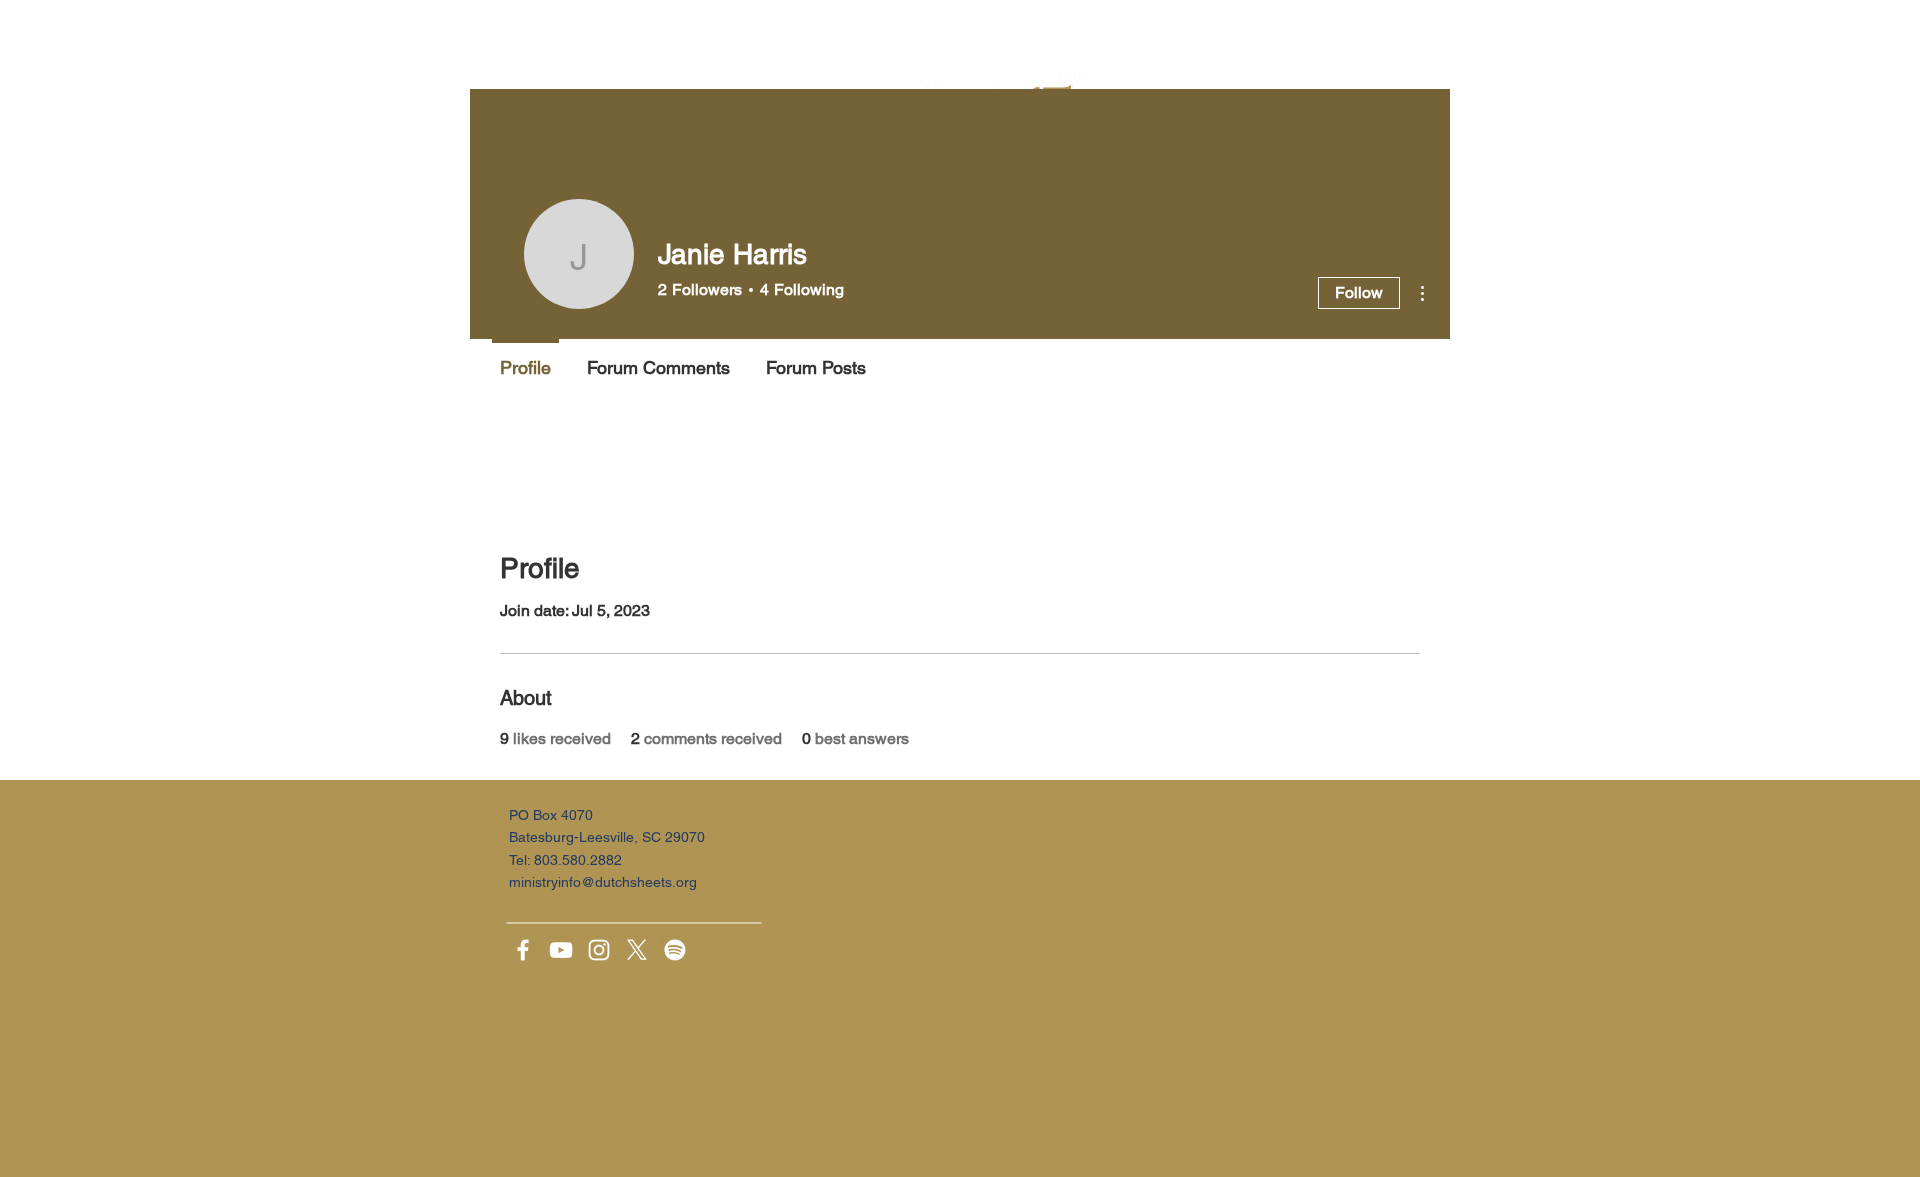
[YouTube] (561, 950)
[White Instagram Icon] (599, 950)
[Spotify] (675, 950)
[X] (637, 950)
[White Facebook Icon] (523, 950)
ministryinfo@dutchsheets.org (603, 882)
